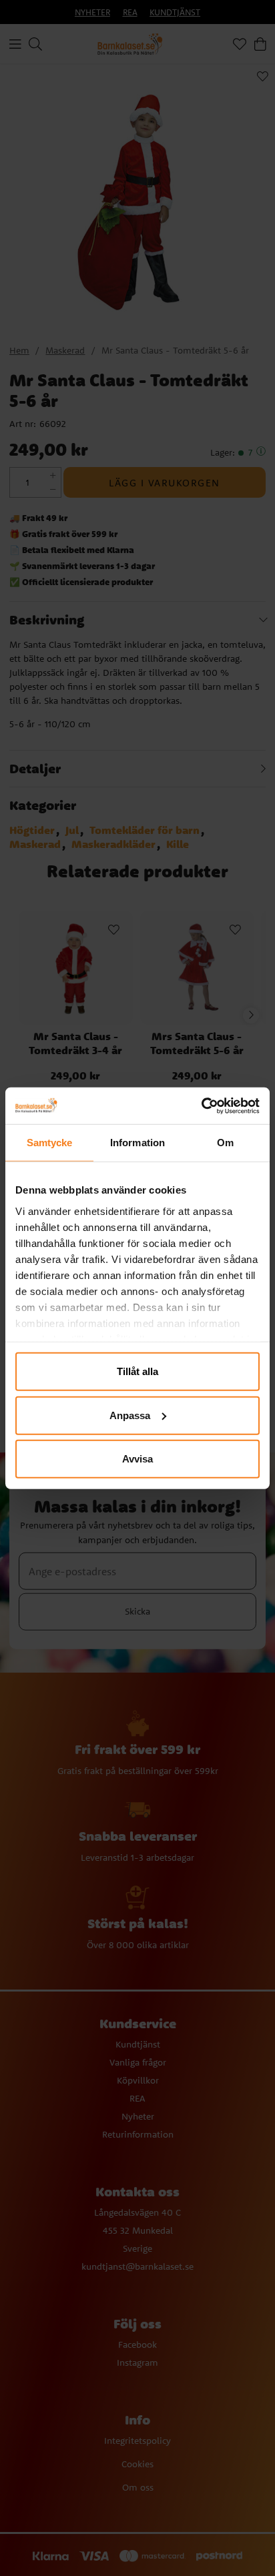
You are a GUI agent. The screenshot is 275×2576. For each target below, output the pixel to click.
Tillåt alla (137, 1371)
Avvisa (137, 1459)
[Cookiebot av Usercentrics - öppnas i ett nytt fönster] (201, 1106)
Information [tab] (137, 1143)
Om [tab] (225, 1143)
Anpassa (130, 1415)
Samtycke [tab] (50, 1143)
